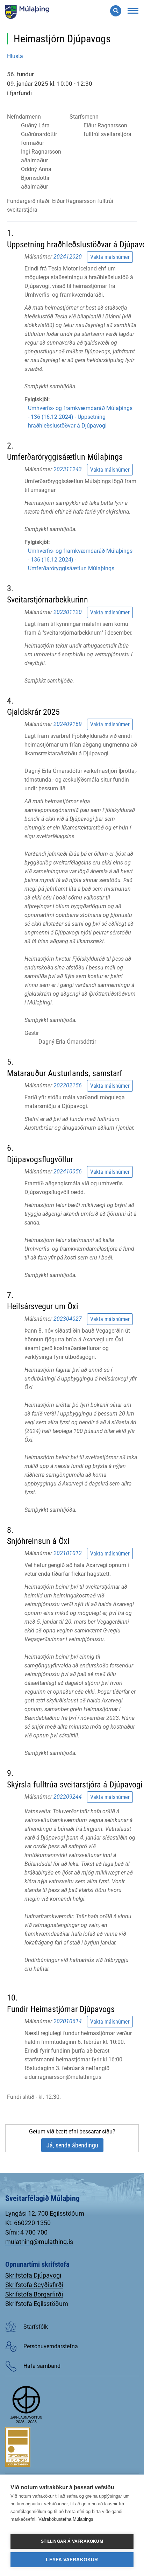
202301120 (68, 612)
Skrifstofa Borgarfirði (34, 2294)
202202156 (68, 1085)
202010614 (68, 2021)
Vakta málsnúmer (110, 257)
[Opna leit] (116, 11)
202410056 (68, 1171)
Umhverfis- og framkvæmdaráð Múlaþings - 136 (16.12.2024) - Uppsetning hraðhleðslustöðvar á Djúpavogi (80, 417)
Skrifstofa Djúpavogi (33, 2275)
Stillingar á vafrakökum (72, 2541)
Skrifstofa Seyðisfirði (34, 2285)
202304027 (68, 1318)
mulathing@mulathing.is (39, 2242)
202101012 (68, 1553)
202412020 (68, 257)
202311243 (68, 469)
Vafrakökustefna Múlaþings (66, 2519)
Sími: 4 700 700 (26, 2232)
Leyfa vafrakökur (72, 2560)
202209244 (68, 1797)
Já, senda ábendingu (72, 2145)
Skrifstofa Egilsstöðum (37, 2304)
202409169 (68, 724)
